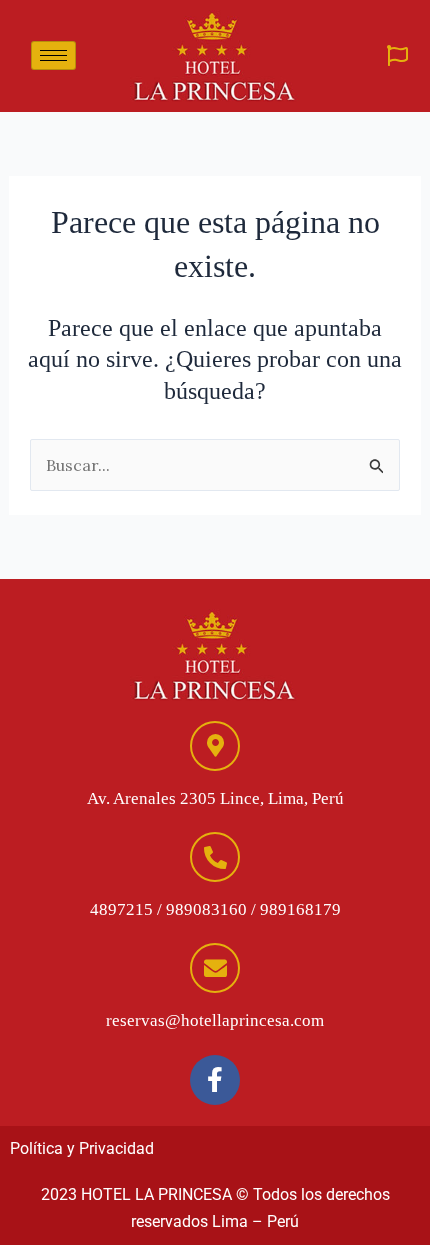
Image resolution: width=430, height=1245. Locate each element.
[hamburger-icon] (53, 55)
